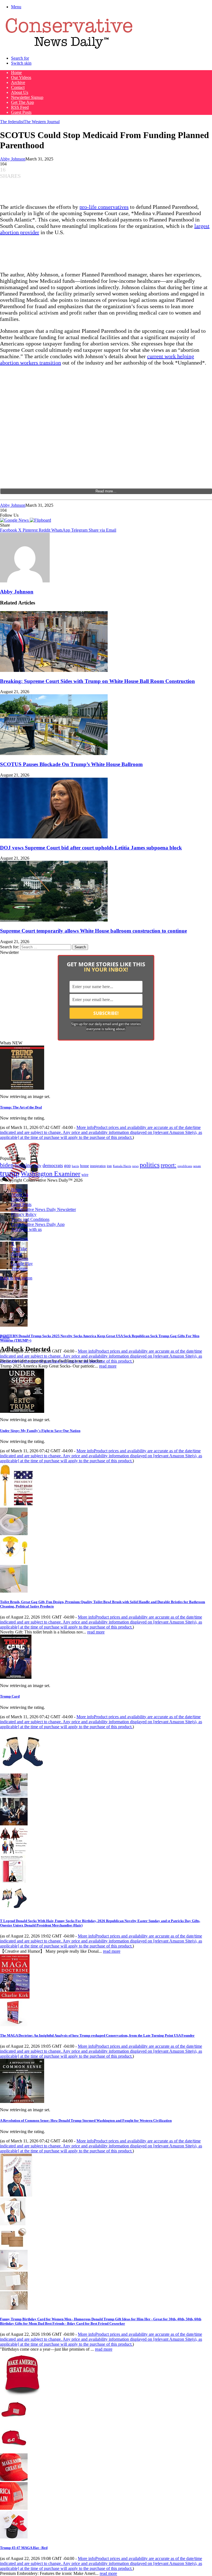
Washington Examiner (51, 1174)
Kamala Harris (122, 1166)
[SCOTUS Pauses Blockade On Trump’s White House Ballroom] (54, 753)
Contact (18, 87)
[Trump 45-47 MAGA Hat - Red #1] (14, 2422)
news (135, 1166)
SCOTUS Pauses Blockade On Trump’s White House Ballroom (71, 764)
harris (75, 1166)
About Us (20, 92)
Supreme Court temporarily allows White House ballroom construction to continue (93, 931)
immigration (98, 1166)
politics (150, 1165)
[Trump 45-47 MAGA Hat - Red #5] (14, 2537)
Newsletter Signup (27, 97)
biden (7, 1165)
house (84, 1166)
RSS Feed (20, 107)
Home (16, 72)
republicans (185, 1166)
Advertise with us (26, 1229)
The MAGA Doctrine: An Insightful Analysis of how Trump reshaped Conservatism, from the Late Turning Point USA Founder (97, 2035)
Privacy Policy (24, 1214)
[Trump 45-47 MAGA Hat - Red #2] (14, 2451)
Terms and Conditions (30, 1219)
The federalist (12, 122)
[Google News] (15, 520)
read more (108, 1366)
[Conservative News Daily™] (69, 49)
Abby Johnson (13, 159)
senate (197, 1166)
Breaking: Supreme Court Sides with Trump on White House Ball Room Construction (97, 681)
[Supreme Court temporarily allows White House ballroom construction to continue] (54, 920)
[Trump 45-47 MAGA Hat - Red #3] (14, 2479)
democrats (53, 1165)
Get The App (22, 102)
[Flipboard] (40, 520)
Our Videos (21, 77)
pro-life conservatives (104, 207)
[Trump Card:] (16, 1677)
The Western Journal (42, 122)
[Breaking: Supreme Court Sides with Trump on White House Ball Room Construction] (54, 670)
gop (67, 1166)
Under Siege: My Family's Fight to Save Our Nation (40, 1431)
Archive (18, 82)
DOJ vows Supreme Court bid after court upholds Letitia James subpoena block (91, 848)
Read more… (106, 491)
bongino (24, 1165)
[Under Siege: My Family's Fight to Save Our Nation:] (22, 1411)
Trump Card (10, 1696)
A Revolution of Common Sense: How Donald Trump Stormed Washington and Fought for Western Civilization (86, 2120)
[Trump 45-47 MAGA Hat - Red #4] (14, 2508)
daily (38, 1166)
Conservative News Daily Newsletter (43, 1209)
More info (101, 1132)
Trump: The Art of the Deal (21, 1107)
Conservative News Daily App (38, 1224)
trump (10, 1173)
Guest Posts (21, 112)
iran (109, 1166)
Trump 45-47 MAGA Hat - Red (24, 2548)
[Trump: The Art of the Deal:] (22, 1088)
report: (169, 1165)
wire (85, 1175)
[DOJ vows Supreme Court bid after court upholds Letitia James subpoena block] (54, 837)
